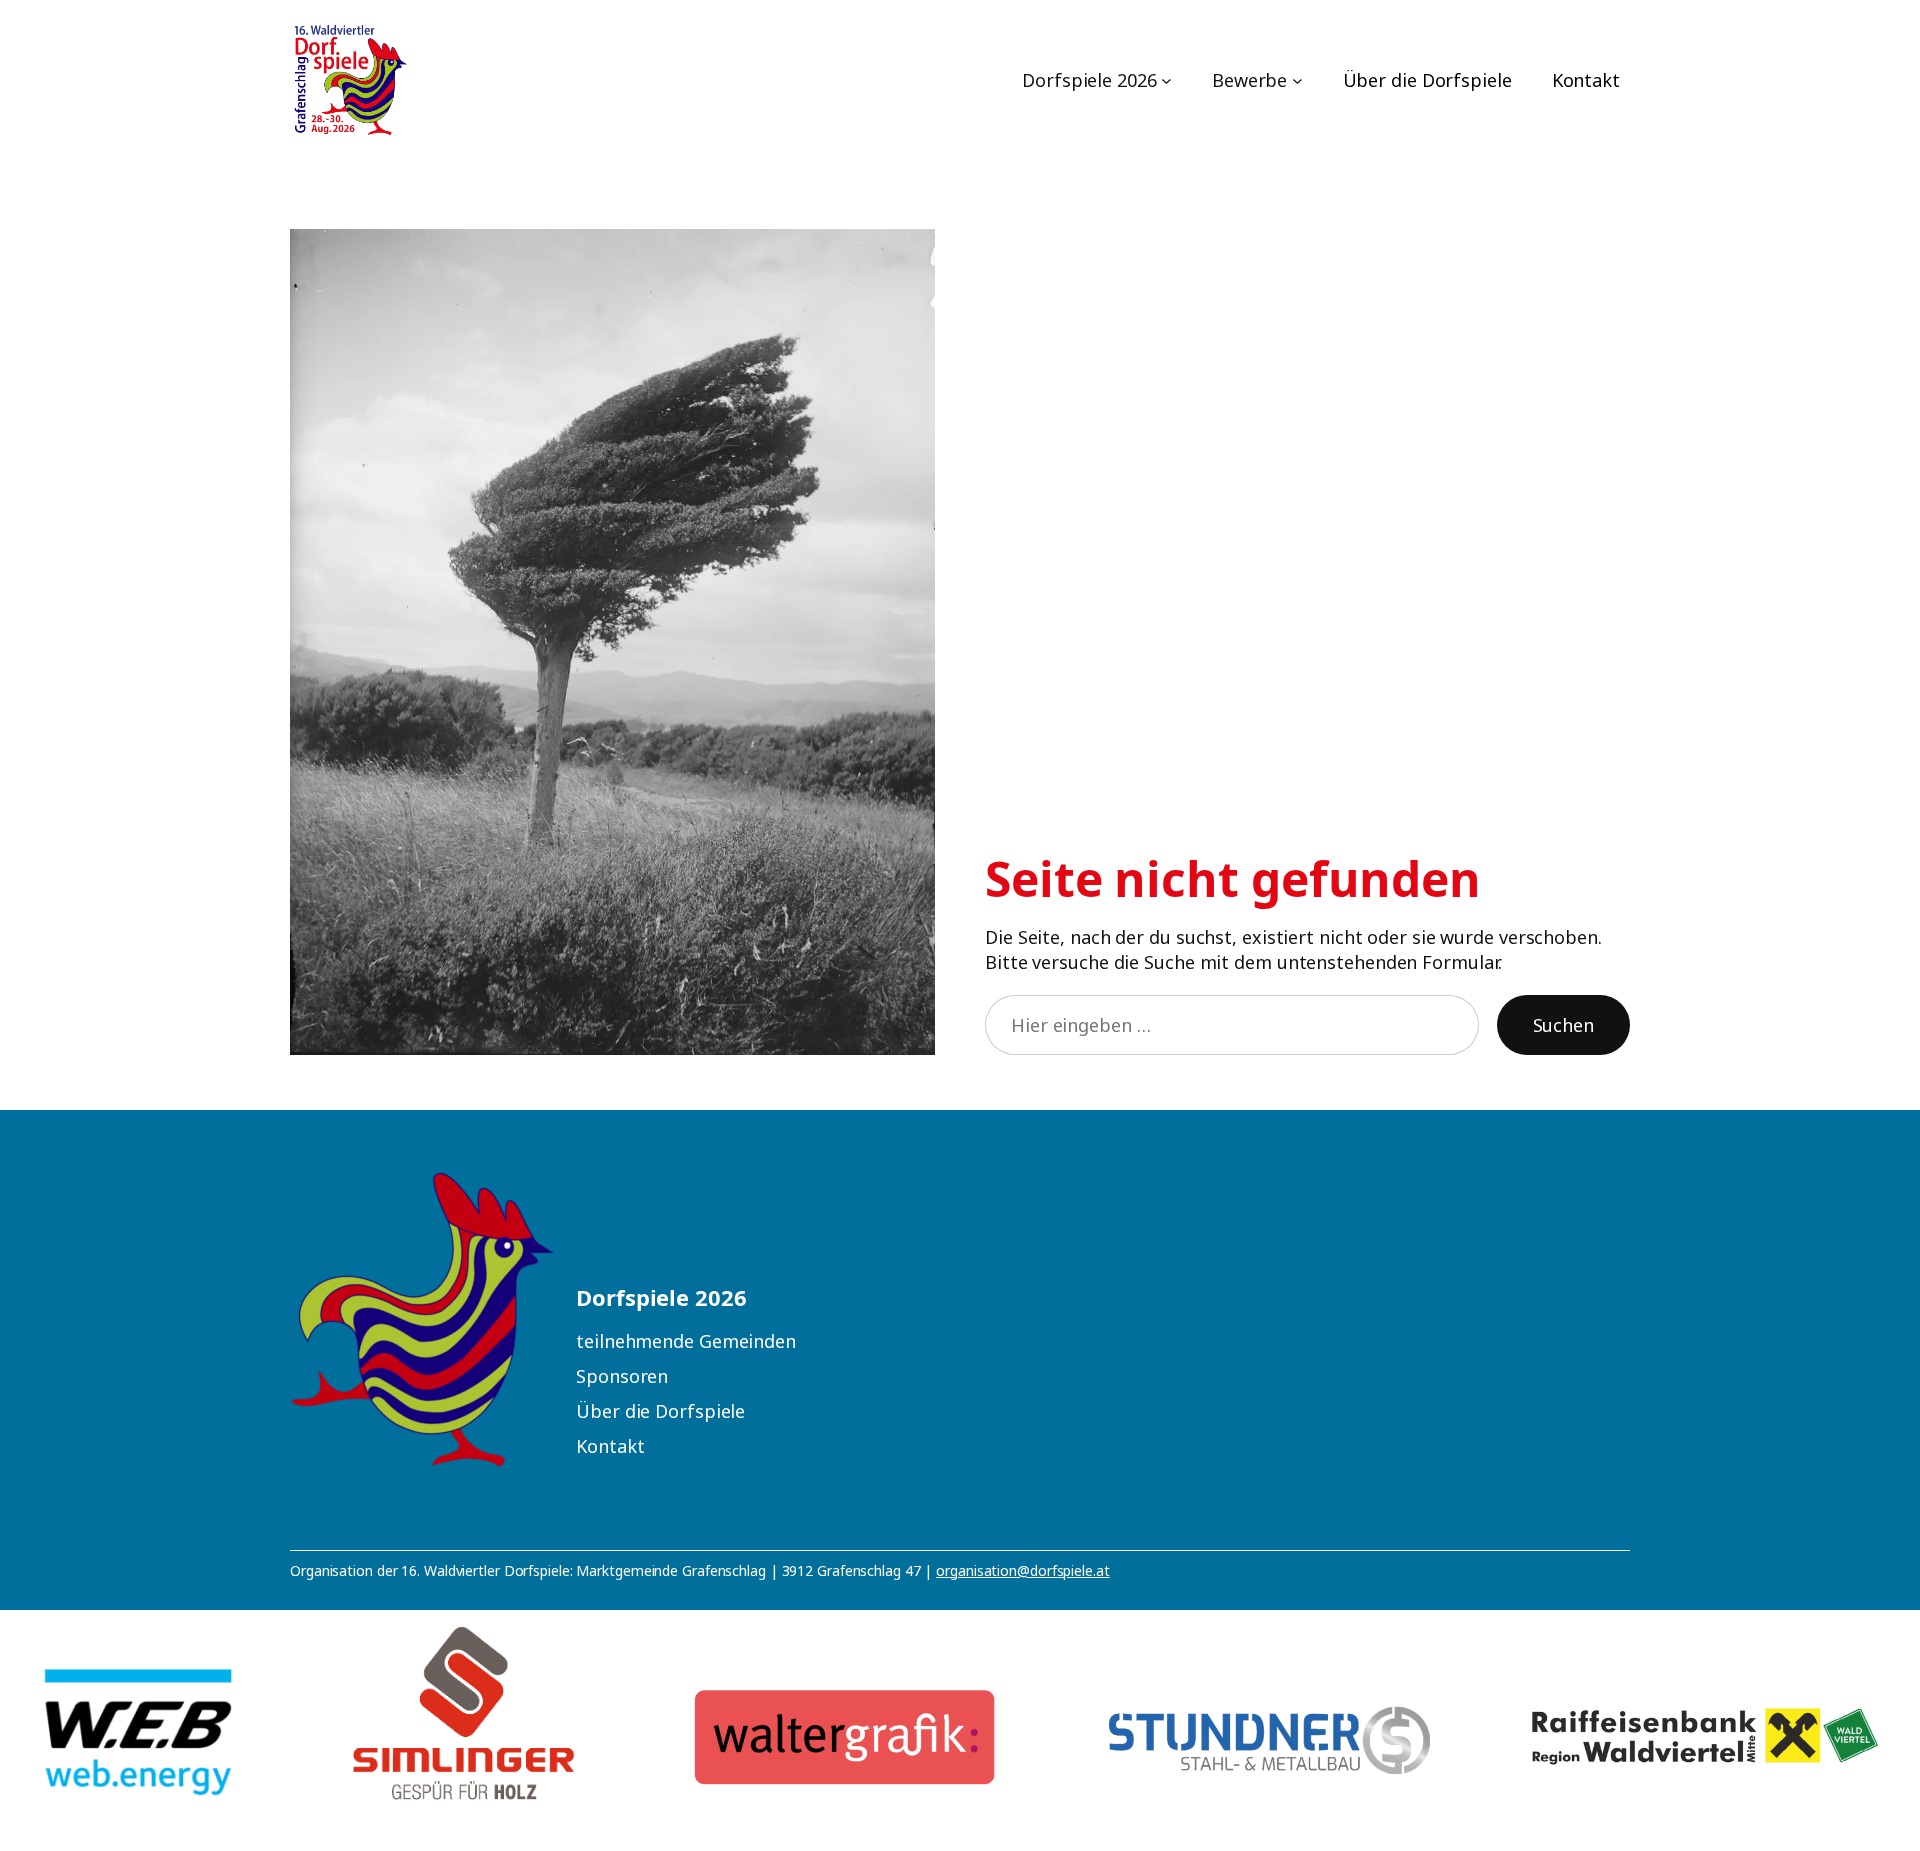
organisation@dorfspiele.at (1022, 1570)
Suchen (1563, 1025)
